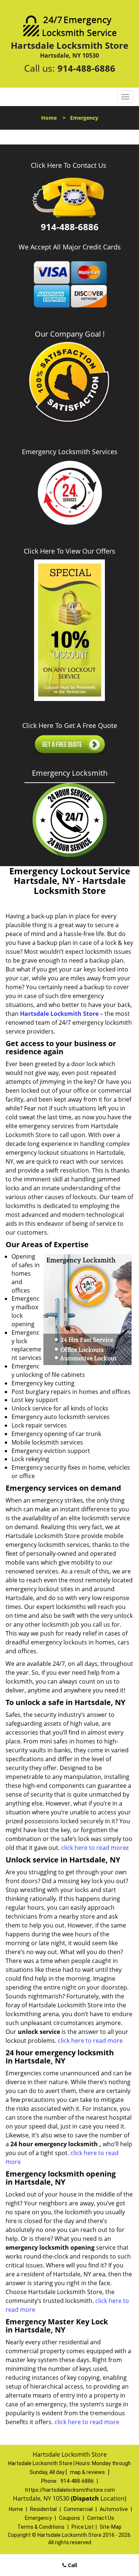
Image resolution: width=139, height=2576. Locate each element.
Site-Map (111, 2527)
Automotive (114, 2509)
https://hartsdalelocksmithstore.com (70, 2490)
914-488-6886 (86, 68)
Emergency (38, 2518)
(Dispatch (86, 2498)
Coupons (69, 2518)
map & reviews (88, 2472)
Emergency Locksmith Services (70, 452)
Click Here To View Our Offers (69, 551)
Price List (83, 2527)
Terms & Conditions (41, 2527)
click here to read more (94, 1848)
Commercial (78, 2509)
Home (49, 118)
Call (72, 2565)
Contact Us (101, 2518)
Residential (43, 2509)
